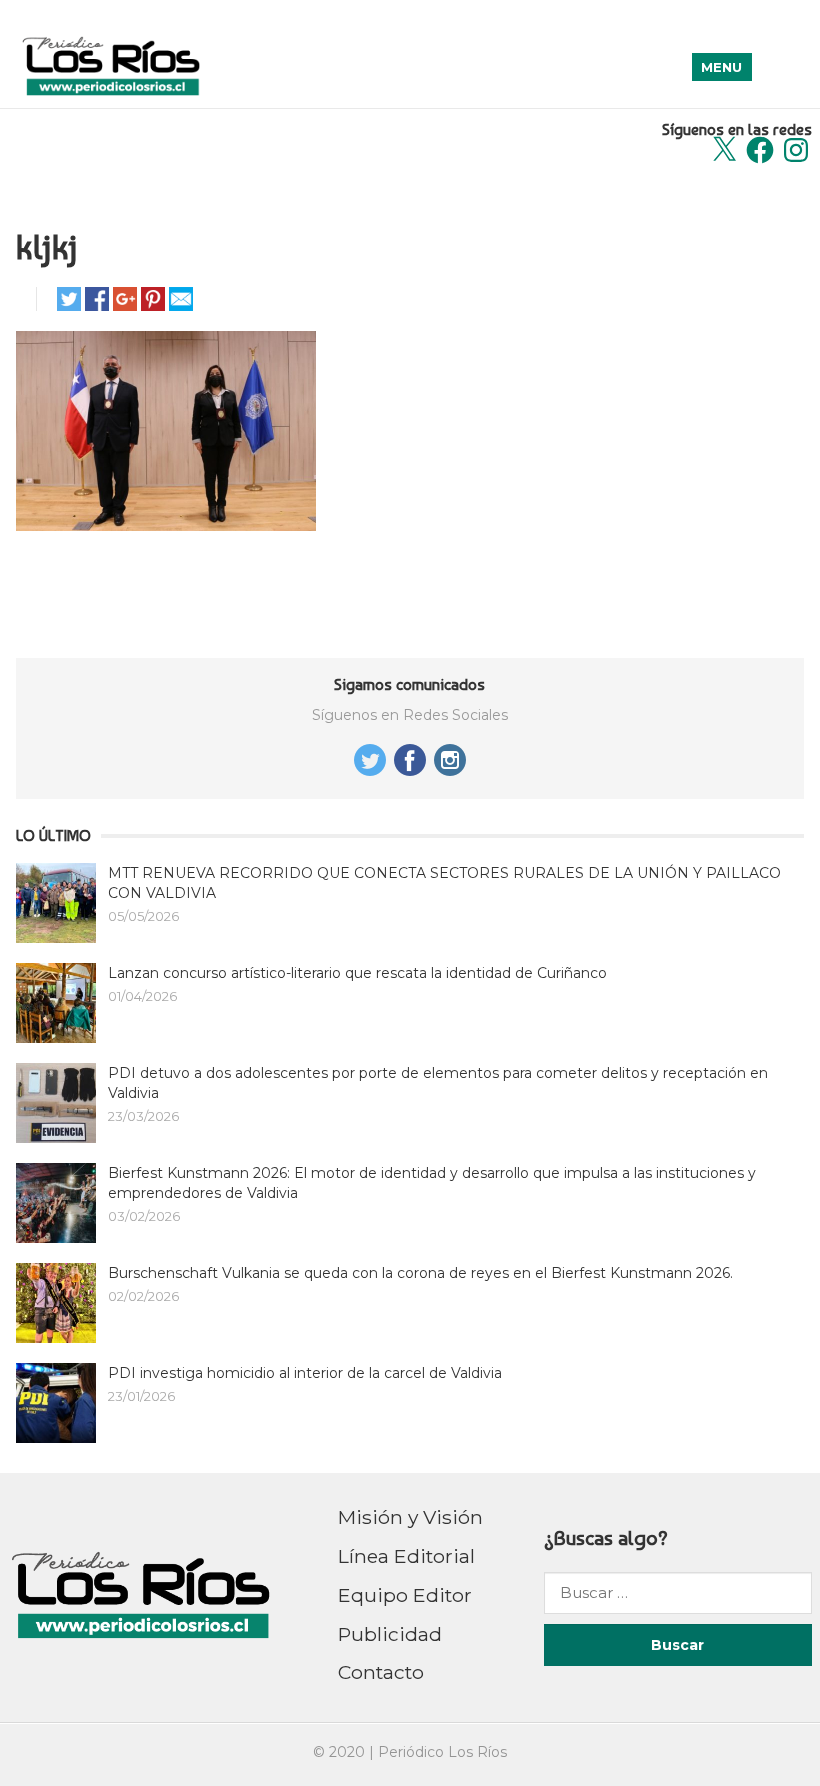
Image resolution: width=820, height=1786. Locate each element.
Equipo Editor (405, 1595)
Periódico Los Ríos (442, 1752)
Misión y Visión (410, 1517)
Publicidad (390, 1634)
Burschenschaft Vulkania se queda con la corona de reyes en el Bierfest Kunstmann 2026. (420, 1273)
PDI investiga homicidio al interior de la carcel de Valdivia (305, 1373)
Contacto (381, 1672)
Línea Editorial (406, 1556)
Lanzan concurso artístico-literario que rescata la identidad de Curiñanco (357, 973)
